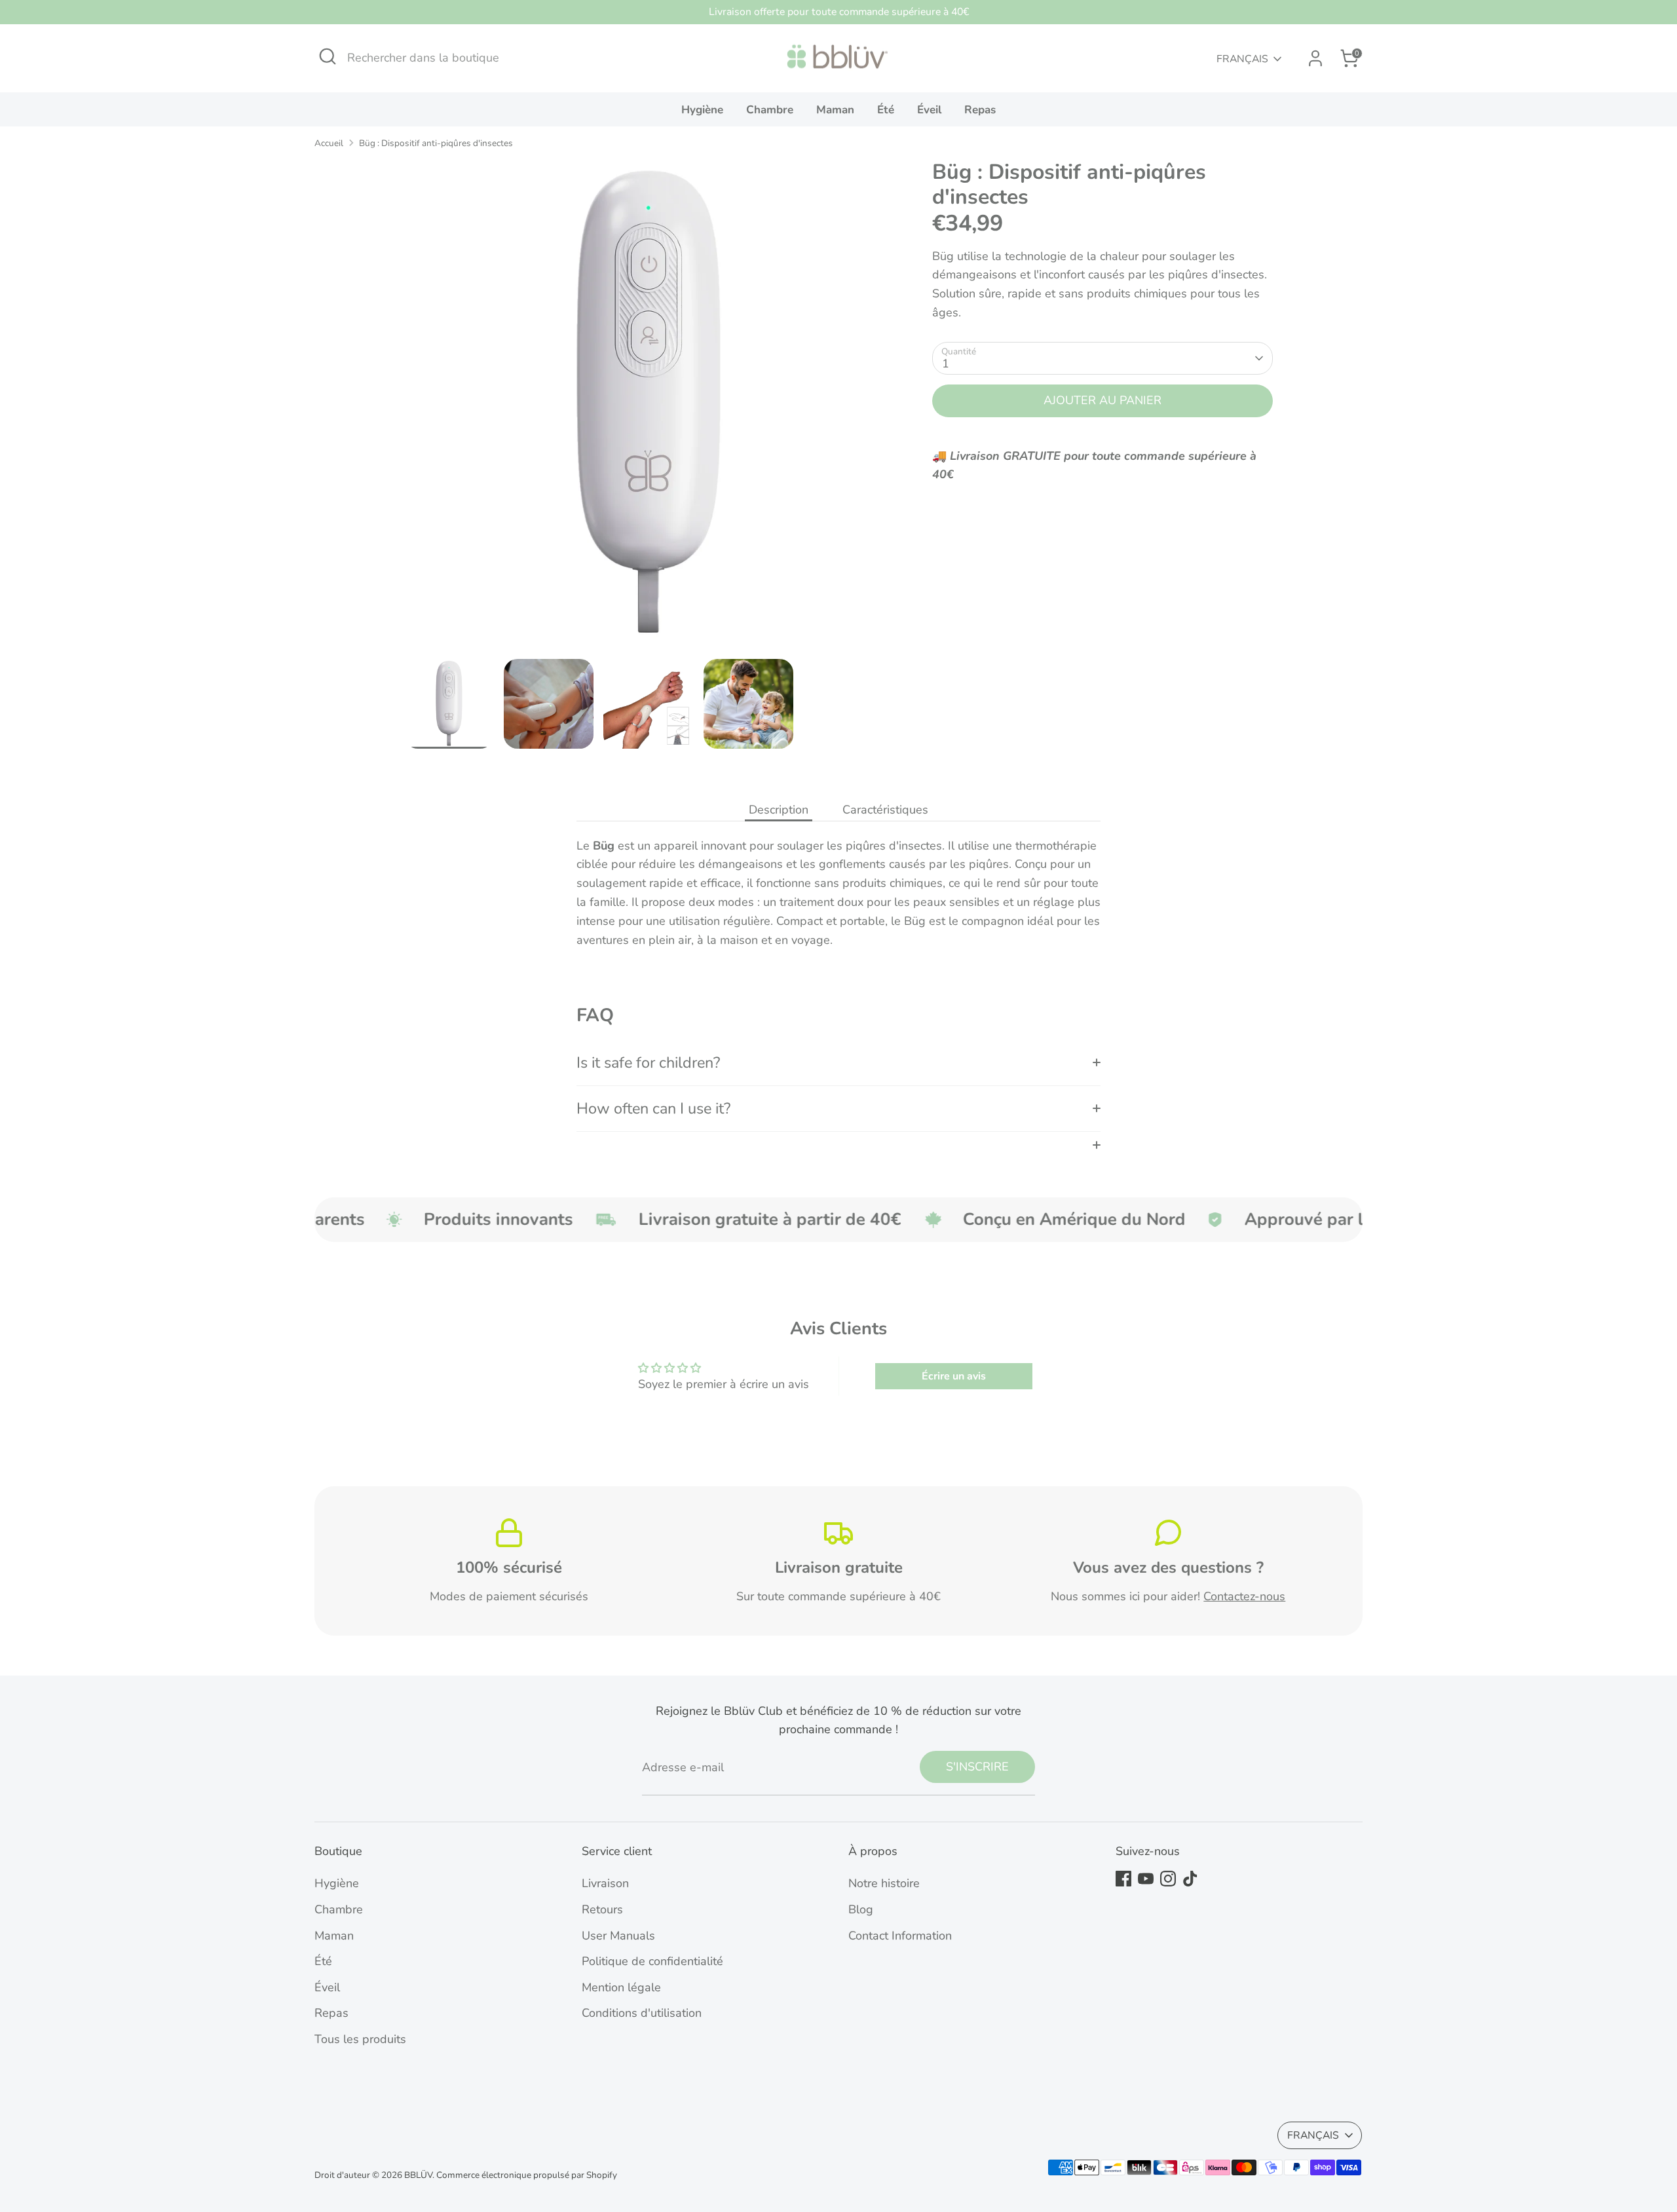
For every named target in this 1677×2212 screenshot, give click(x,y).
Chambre (770, 110)
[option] (649, 409)
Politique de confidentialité (652, 1961)
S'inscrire (977, 1767)
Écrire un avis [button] (954, 1376)
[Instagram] (1168, 1879)
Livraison (605, 1883)
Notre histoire (884, 1883)
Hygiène (702, 110)
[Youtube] (1146, 1879)
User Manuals (618, 1936)
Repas (980, 110)
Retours (602, 1909)
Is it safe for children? (648, 1062)
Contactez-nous (1244, 1596)
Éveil (929, 110)
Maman (835, 110)
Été (886, 110)
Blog (861, 1909)
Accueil (329, 143)
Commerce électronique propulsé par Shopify (527, 2175)
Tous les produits (360, 2039)
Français (1242, 59)
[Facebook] (1123, 1879)
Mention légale (621, 1987)
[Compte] (1315, 58)
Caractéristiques (885, 810)
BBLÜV (418, 2175)
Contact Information (900, 1936)
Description (779, 810)
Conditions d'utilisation (642, 2013)
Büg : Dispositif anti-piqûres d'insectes (436, 143)
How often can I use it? (653, 1108)
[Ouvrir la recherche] (328, 56)
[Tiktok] (1190, 1879)
